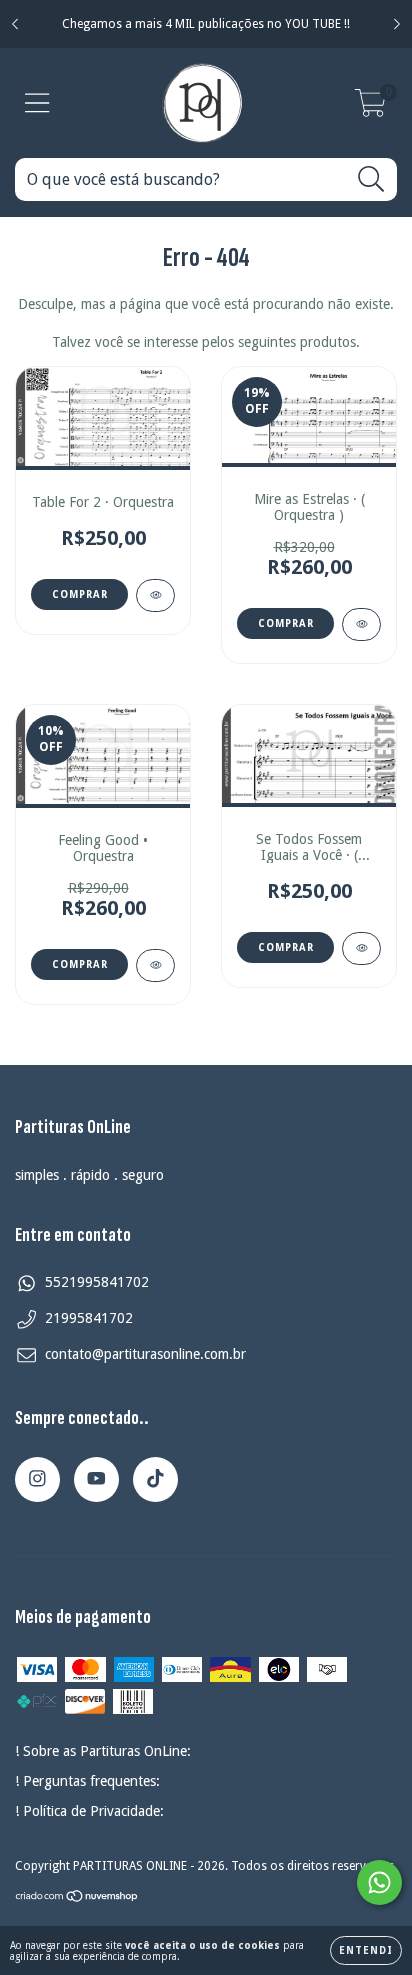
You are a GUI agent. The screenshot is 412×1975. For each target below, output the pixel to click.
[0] (370, 109)
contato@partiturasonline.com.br (145, 1354)
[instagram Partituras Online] (37, 1479)
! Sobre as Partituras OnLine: (103, 1751)
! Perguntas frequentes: (87, 1781)
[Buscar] (371, 179)
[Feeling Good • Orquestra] (155, 965)
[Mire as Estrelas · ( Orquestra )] (361, 624)
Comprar (80, 594)
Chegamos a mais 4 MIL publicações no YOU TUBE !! (206, 24)
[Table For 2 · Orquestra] (155, 595)
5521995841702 (97, 1282)
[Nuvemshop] (77, 1899)
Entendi (366, 1950)
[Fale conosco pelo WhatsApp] (379, 1882)
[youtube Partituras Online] (96, 1479)
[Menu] (37, 103)
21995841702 (89, 1318)
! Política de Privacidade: (89, 1811)
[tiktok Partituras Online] (155, 1479)
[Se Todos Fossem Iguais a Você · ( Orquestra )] (361, 948)
